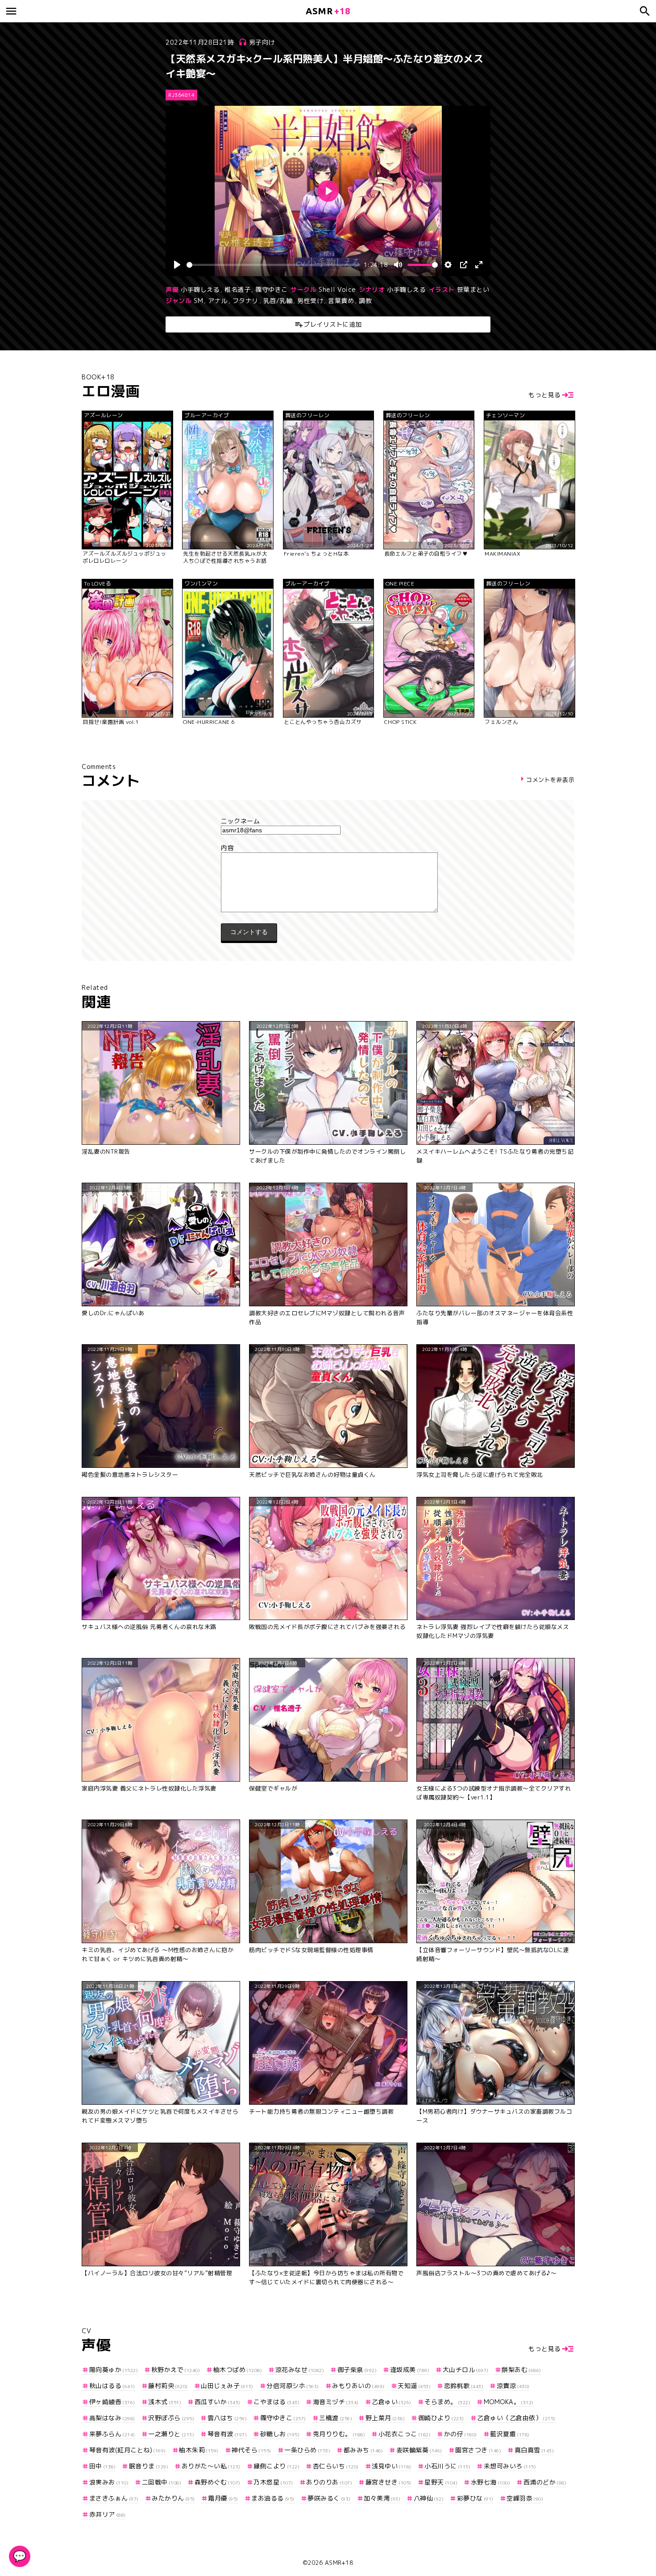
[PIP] (464, 265)
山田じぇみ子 (227, 2386)
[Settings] (448, 265)
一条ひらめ (307, 2450)
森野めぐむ (218, 2482)
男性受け (310, 301)
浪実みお (109, 2482)
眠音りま (149, 2466)
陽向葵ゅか (114, 2370)
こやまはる (276, 2402)
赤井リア (108, 2514)
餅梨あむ (521, 2370)
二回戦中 (162, 2482)
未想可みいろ (510, 2466)
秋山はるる (112, 2386)
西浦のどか (545, 2482)
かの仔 (461, 2434)
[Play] (177, 265)
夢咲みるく (329, 2498)
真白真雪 (534, 2450)
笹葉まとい (473, 289)
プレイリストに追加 (333, 324)
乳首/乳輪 (278, 301)
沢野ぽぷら (171, 2418)
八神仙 (429, 2498)
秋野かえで (176, 2370)
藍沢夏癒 (510, 2434)
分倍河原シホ (293, 2386)
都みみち (363, 2450)
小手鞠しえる (200, 289)
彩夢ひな (475, 2498)
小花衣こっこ (405, 2434)
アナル (218, 301)
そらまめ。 (447, 2402)
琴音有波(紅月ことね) (128, 2450)
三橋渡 (336, 2418)
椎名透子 (237, 289)
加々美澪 (382, 2498)
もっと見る (545, 395)
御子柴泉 (357, 2370)
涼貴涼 (513, 2386)
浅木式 (165, 2402)
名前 (328, 821)
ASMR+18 (339, 2563)
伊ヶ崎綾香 (112, 2402)
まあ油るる (273, 2498)
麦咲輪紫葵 (419, 2450)
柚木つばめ (238, 2370)
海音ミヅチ (336, 2402)
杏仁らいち (336, 2466)
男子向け (262, 42)
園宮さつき (478, 2450)
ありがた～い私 (211, 2466)
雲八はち (227, 2418)
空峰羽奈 (525, 2498)
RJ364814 (181, 95)
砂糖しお (280, 2434)
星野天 (441, 2482)
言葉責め (341, 301)
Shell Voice (337, 289)
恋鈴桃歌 (464, 2386)
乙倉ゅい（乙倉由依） (516, 2418)
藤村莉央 (168, 2386)
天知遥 (414, 2386)
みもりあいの (358, 2386)
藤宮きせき (388, 2482)
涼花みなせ (300, 2370)
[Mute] (398, 265)
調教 (365, 301)
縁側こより (276, 2466)
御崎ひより (441, 2418)
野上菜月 (385, 2418)
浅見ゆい (392, 2466)
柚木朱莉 (199, 2450)
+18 (328, 11)
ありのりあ (329, 2482)
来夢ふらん (112, 2434)
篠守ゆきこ (272, 289)
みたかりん (173, 2498)
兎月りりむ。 (339, 2434)
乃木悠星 (273, 2482)
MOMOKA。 (509, 2402)
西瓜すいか (218, 2402)
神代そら (251, 2450)
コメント (328, 848)
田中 (102, 2466)
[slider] (273, 265)
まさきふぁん (114, 2498)
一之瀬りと (171, 2434)
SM (198, 301)
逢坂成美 (410, 2370)
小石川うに (447, 2466)
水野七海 (490, 2482)
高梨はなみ (112, 2418)
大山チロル (466, 2370)
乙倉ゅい (392, 2402)
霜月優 (223, 2498)
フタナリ (245, 301)
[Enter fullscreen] (479, 265)
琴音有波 (227, 2434)
